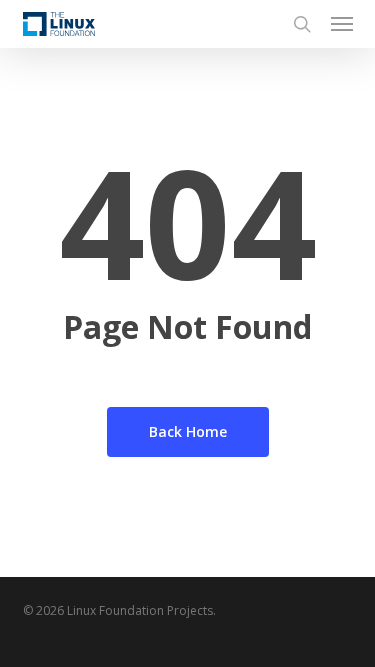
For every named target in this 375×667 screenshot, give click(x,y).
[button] (342, 24)
